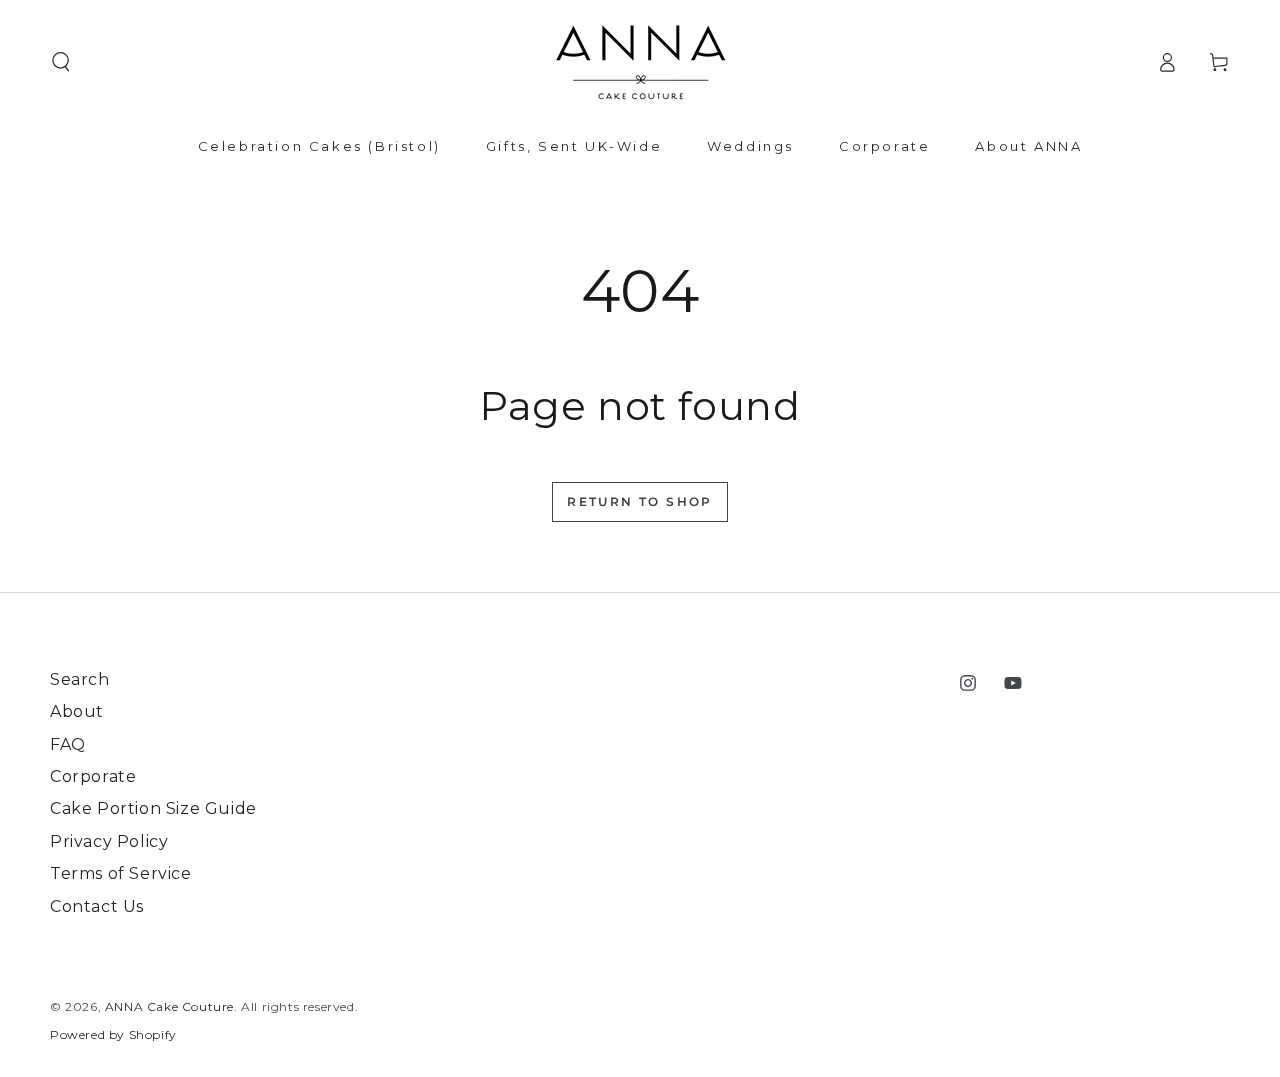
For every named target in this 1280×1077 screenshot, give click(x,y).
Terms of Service (121, 873)
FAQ (68, 744)
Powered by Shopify (113, 1034)
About (77, 711)
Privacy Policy (109, 841)
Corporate (93, 776)
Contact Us (97, 906)
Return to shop (640, 501)
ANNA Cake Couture (169, 1006)
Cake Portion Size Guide (153, 808)
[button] (61, 62)
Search (80, 679)
